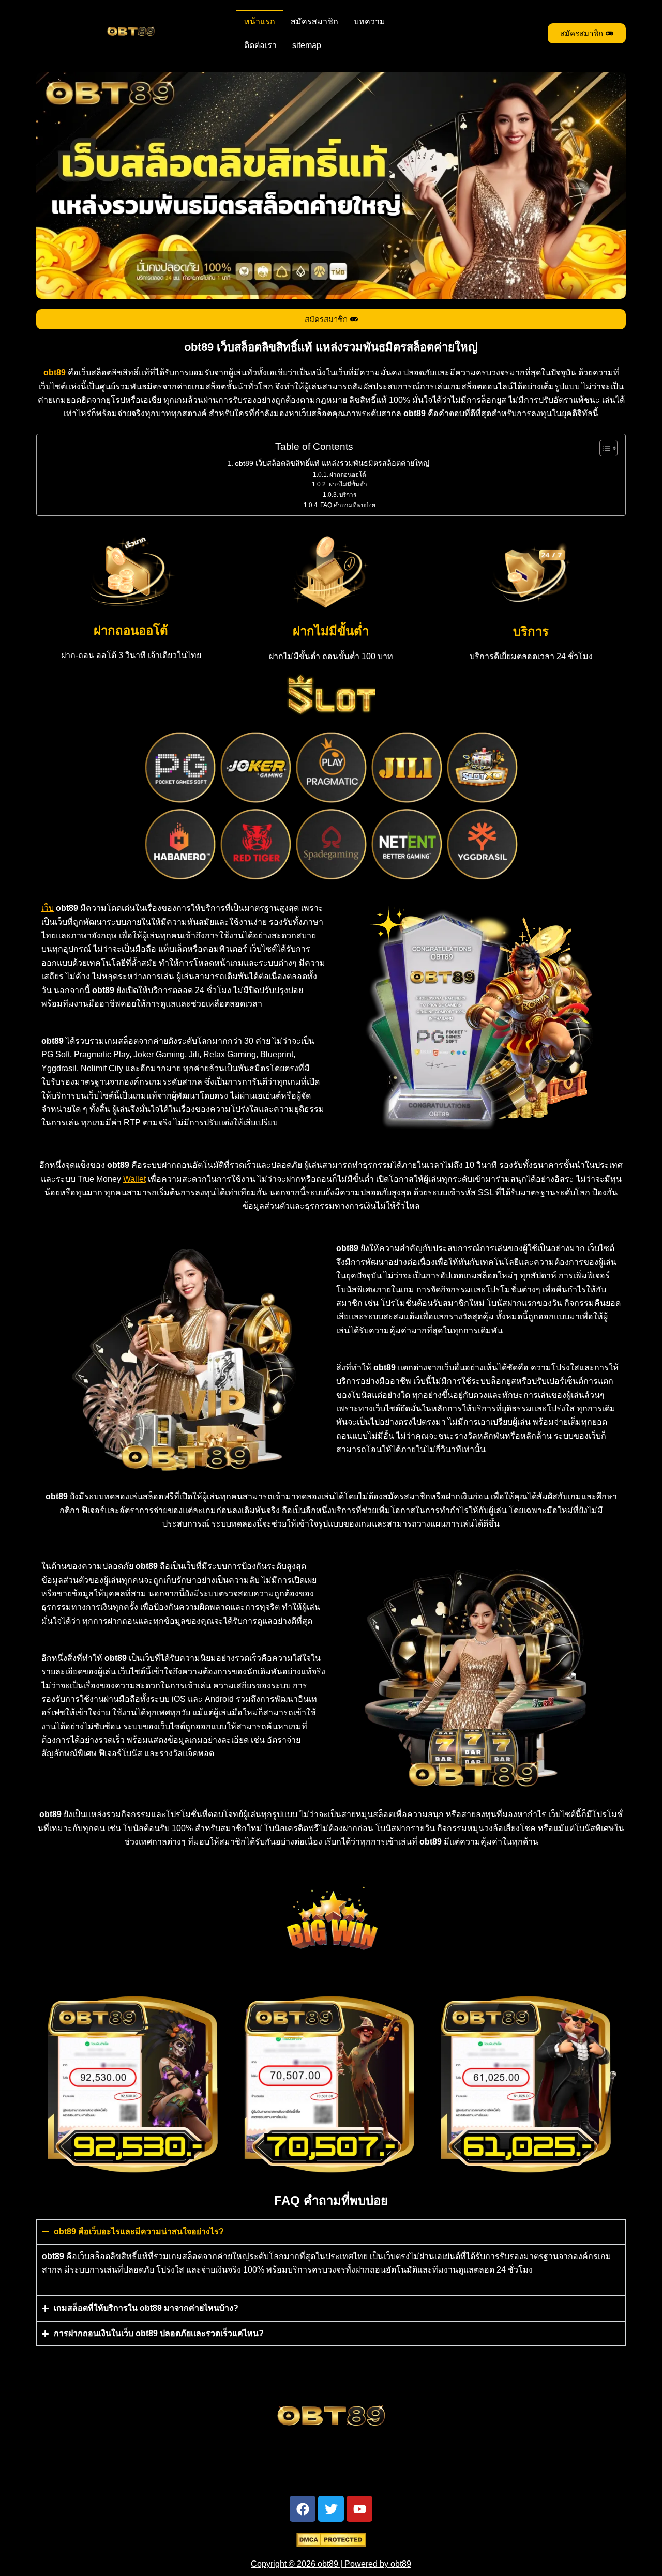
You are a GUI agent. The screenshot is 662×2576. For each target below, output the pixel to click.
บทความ (370, 21)
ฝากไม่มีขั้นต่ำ (348, 484)
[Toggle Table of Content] (603, 448)
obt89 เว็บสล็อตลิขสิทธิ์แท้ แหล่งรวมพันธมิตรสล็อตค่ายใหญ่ (332, 463)
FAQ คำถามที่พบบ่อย (348, 505)
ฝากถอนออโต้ (348, 474)
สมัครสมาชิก (314, 21)
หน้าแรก (260, 21)
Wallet (134, 1179)
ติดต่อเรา (260, 45)
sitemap (307, 45)
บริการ (348, 494)
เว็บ (48, 908)
